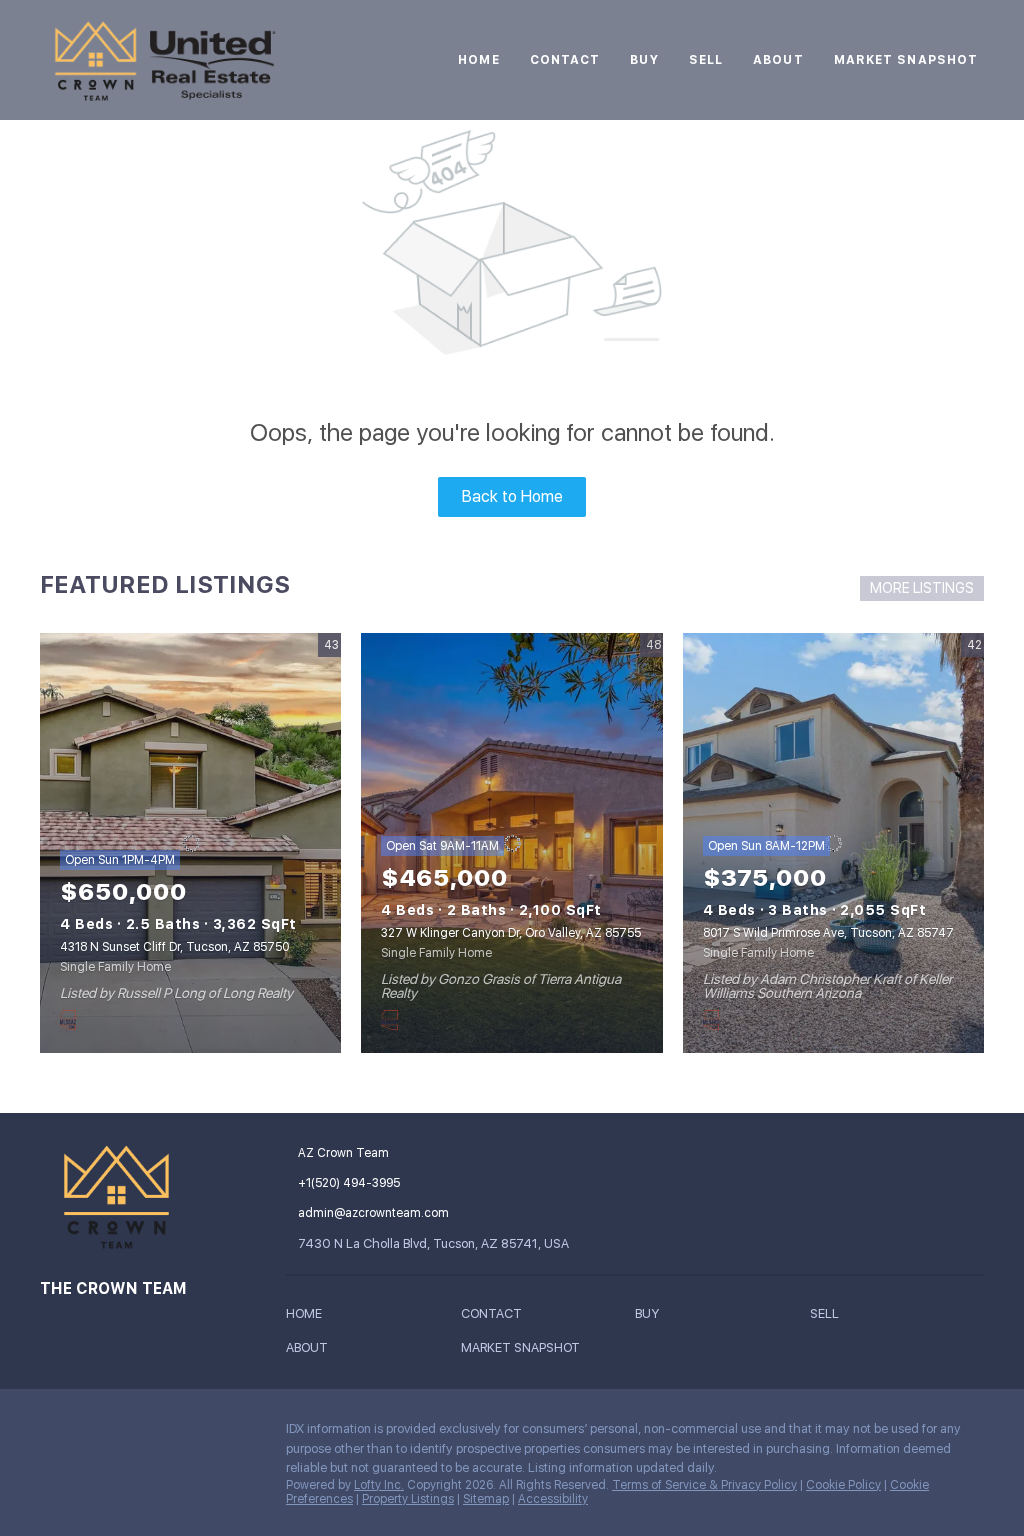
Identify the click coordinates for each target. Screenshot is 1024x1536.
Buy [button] (644, 60)
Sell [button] (706, 60)
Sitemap (486, 1499)
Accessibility (553, 1499)
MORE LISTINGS (922, 588)
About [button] (778, 60)
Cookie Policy (843, 1485)
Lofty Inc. (379, 1485)
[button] (309, 1317)
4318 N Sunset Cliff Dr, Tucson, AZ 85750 (174, 947)
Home (478, 60)
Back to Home (512, 496)
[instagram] (55, 1434)
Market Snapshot (906, 60)
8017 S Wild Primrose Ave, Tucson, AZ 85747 (828, 933)
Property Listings (408, 1499)
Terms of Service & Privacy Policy (704, 1485)
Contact (565, 60)
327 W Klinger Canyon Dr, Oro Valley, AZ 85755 (511, 933)
